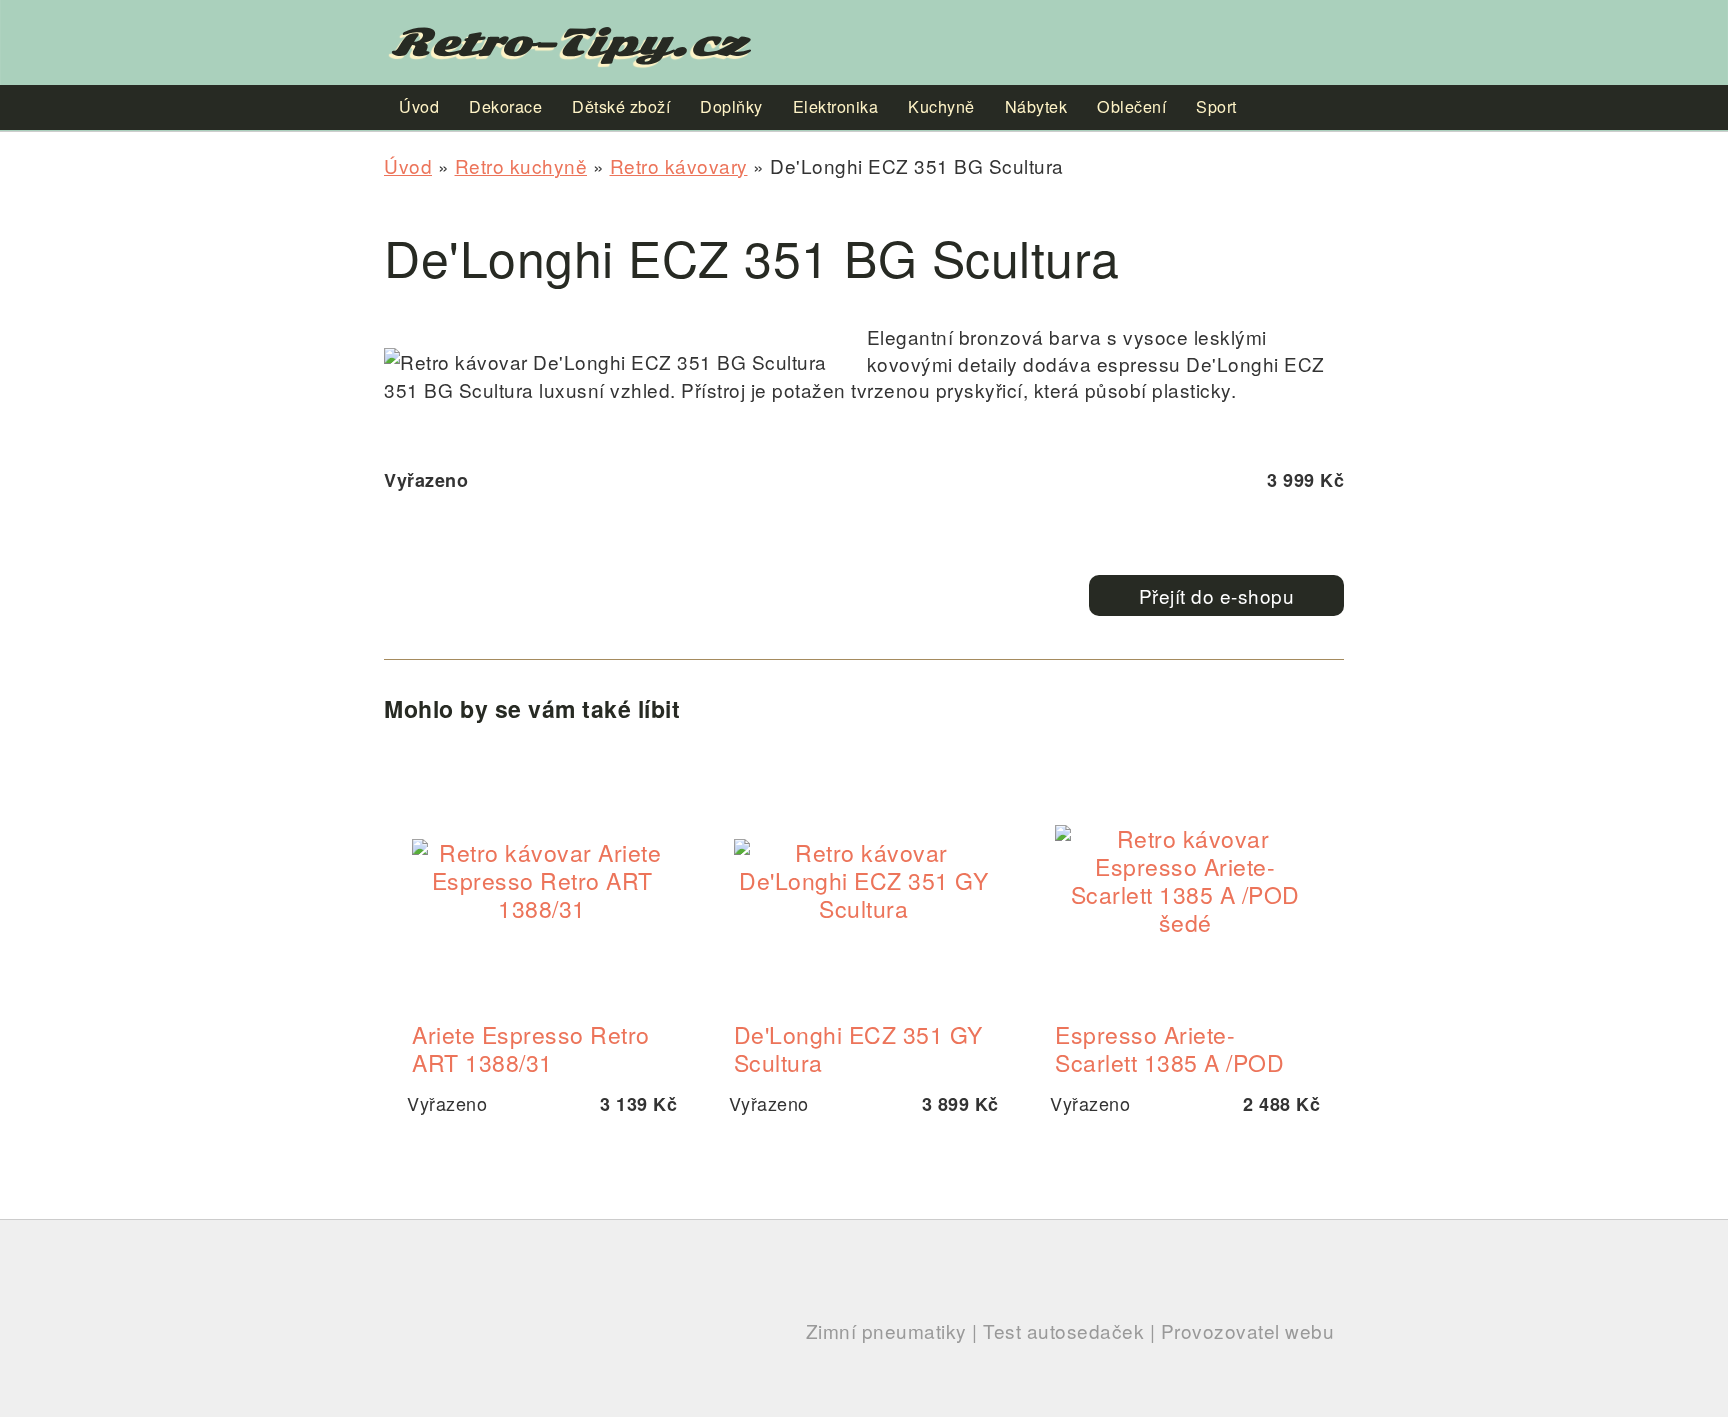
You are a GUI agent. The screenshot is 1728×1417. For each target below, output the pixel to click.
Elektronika (836, 106)
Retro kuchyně (521, 165)
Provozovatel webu (1248, 1330)
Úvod (408, 165)
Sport (1216, 106)
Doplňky (731, 106)
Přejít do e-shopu (1217, 595)
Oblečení (1131, 106)
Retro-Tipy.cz (570, 42)
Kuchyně (941, 106)
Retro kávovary (679, 165)
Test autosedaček (1063, 1330)
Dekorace (505, 106)
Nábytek (1036, 106)
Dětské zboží (621, 106)
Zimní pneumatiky (886, 1330)
